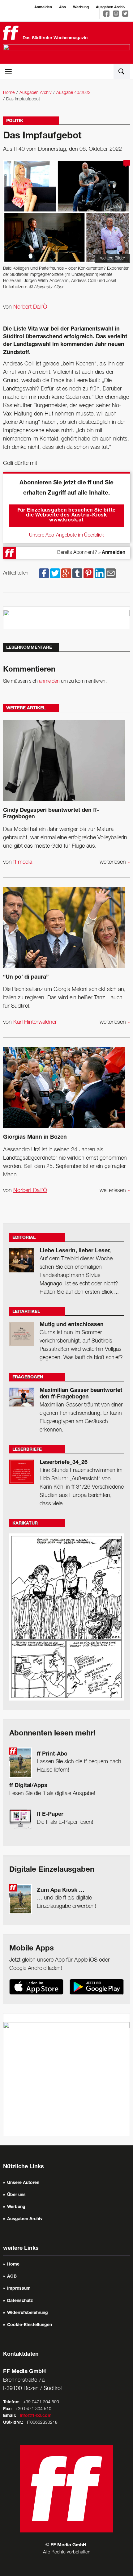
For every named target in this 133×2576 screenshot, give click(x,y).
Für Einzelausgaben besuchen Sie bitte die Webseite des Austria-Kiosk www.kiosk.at (67, 516)
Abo (62, 7)
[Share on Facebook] (44, 573)
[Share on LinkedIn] (100, 573)
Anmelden (43, 7)
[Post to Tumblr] (77, 573)
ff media (23, 862)
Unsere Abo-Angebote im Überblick (66, 535)
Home (9, 93)
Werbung (81, 7)
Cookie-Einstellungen (30, 2325)
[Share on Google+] (66, 573)
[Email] (111, 573)
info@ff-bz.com (36, 2416)
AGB (12, 2277)
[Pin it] (88, 573)
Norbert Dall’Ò (30, 307)
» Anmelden (112, 553)
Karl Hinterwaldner (35, 1022)
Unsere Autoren (23, 2183)
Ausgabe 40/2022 (73, 93)
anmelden (49, 681)
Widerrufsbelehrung (28, 2313)
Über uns (16, 2195)
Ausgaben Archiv (111, 7)
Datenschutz (20, 2301)
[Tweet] (55, 573)
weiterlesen (115, 862)
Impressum (19, 2289)
